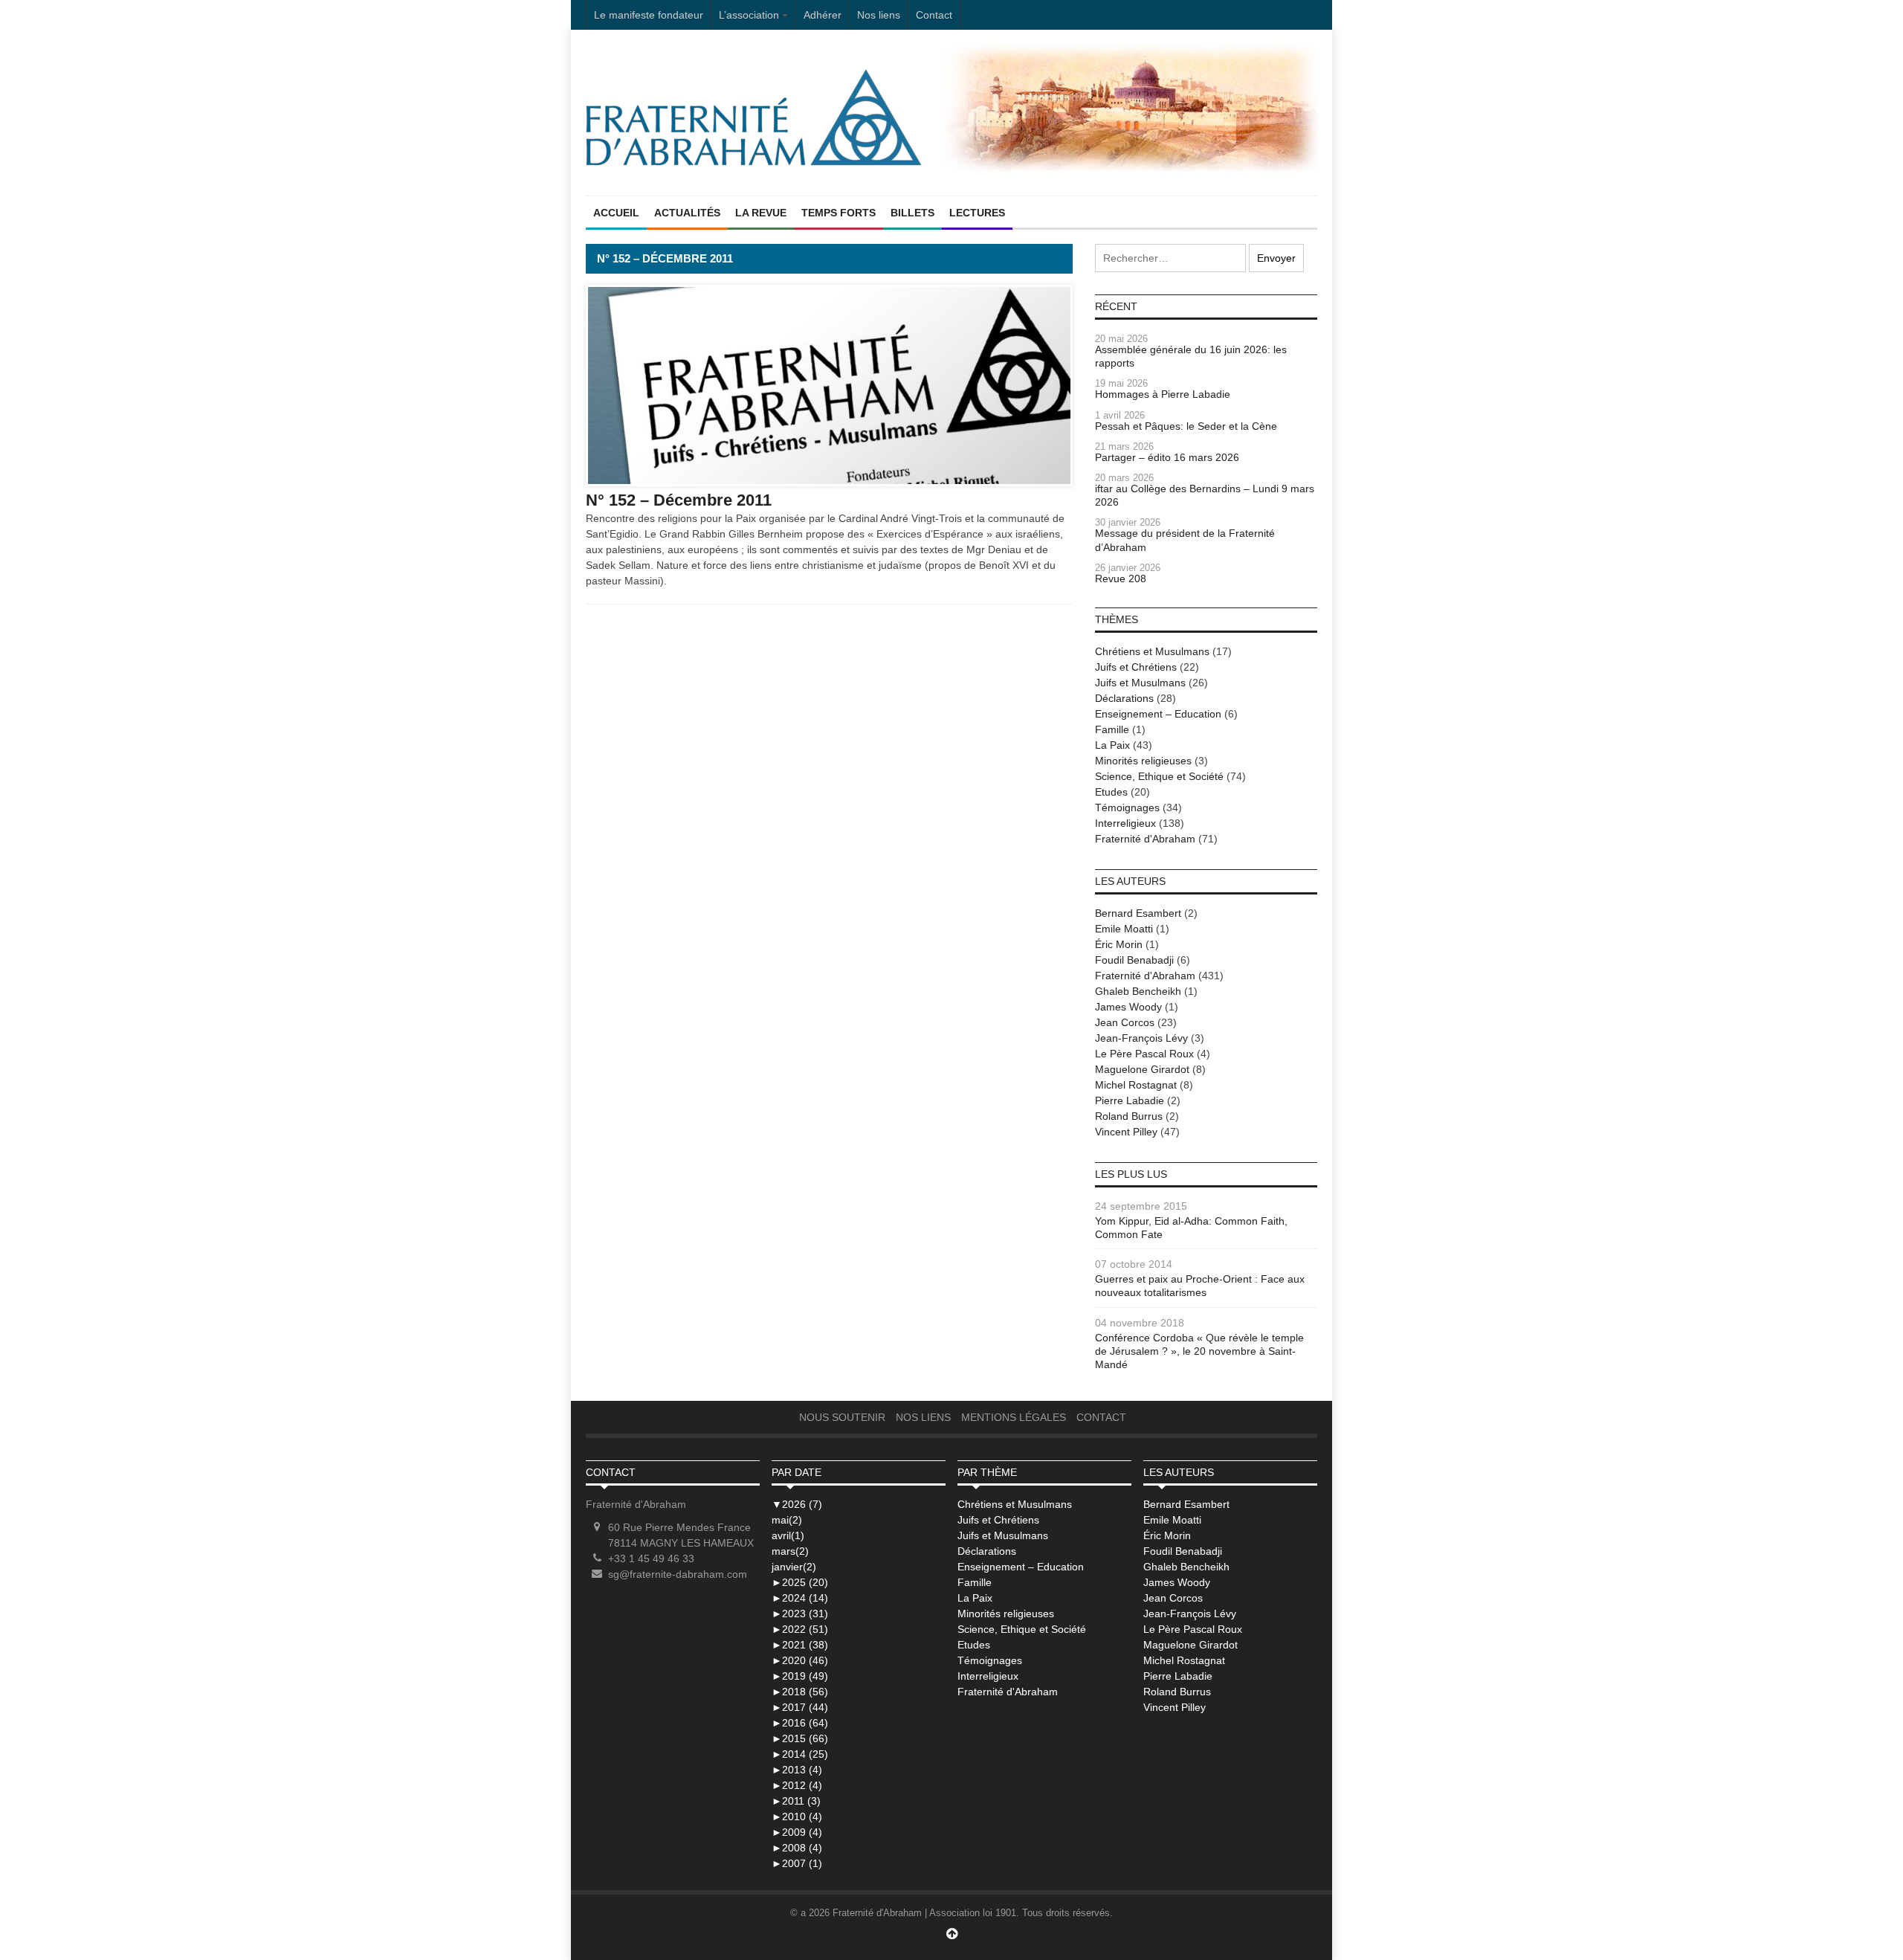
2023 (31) (800, 1614)
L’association (749, 15)
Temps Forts (839, 213)
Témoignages (1127, 807)
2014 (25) (800, 1754)
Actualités (687, 213)
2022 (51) (800, 1629)
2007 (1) (797, 1863)
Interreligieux (1125, 823)
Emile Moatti (1124, 929)
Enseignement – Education (1158, 714)
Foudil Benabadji (1134, 960)
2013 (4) (797, 1770)
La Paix (1112, 745)
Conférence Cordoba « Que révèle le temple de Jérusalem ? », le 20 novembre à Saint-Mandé (1199, 1351)
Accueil (616, 213)
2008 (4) (797, 1848)
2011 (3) (796, 1801)
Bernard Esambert (1138, 913)
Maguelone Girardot (1142, 1069)
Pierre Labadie (1130, 1100)
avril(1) (788, 1535)
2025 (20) (800, 1582)
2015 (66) (800, 1738)
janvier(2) (794, 1567)
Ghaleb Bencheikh (1138, 991)
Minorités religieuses (1143, 761)
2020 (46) (800, 1660)
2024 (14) (800, 1598)
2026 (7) (797, 1504)
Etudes (1111, 792)
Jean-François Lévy (1141, 1038)
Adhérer (823, 15)
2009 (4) (797, 1832)
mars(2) (790, 1551)
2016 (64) (800, 1723)
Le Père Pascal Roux (1144, 1054)
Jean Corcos (1125, 1022)
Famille (1112, 729)
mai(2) (787, 1520)
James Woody (1128, 1007)
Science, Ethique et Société (1159, 776)
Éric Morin (1119, 944)
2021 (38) (800, 1645)
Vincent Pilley (1126, 1132)
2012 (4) (797, 1785)
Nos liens (879, 15)
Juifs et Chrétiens (1136, 667)
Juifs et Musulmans (1140, 683)
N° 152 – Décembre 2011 (679, 500)
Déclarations (1124, 698)
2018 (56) (800, 1692)
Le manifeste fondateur (649, 15)
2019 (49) (800, 1676)
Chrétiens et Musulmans (1152, 651)
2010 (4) (797, 1816)
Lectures (977, 213)
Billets (912, 213)
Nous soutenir (842, 1417)
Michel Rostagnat (1136, 1085)
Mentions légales (1014, 1417)
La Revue (761, 213)
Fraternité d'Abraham (1145, 839)
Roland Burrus (1129, 1116)
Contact (934, 15)
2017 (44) (800, 1707)
